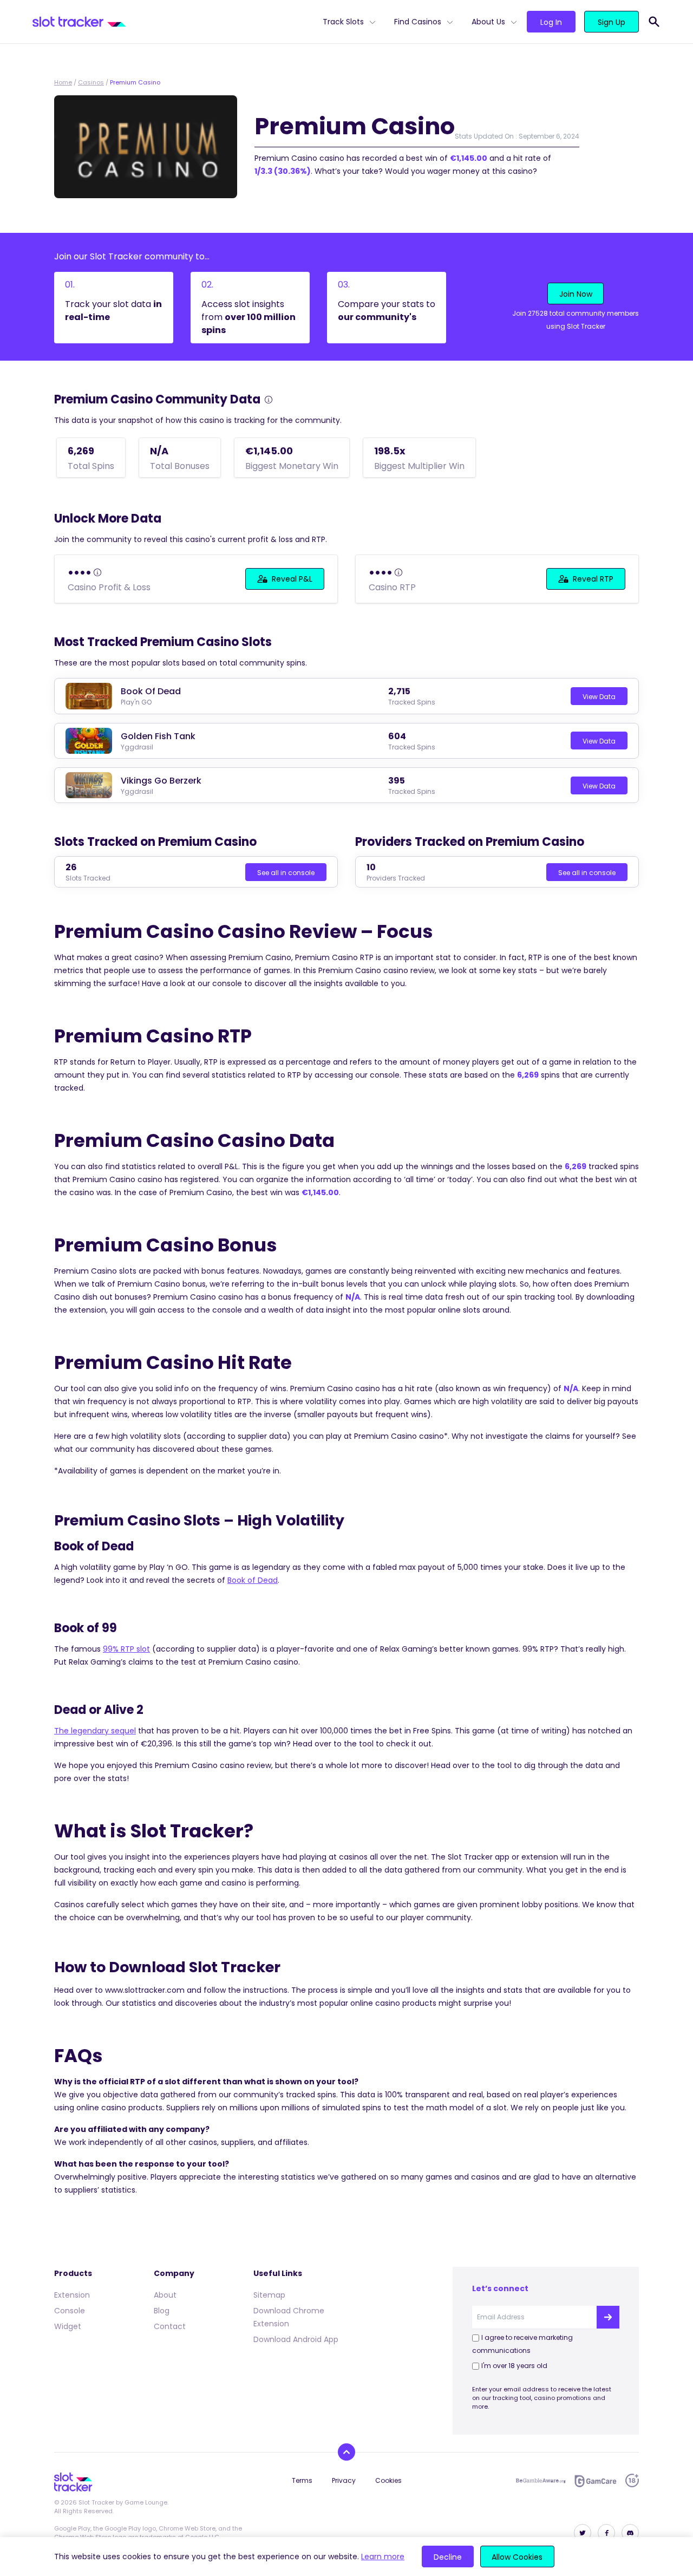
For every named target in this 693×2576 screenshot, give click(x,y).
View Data (599, 697)
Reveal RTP (593, 579)
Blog (162, 2311)
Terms (302, 2480)
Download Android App (296, 2339)
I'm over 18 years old (514, 2366)
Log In (551, 22)
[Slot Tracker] (173, 22)
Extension (72, 2295)
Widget (68, 2326)
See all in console (286, 873)
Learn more (383, 2557)
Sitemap (269, 2295)
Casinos (91, 82)
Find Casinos (418, 22)
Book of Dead (253, 1580)
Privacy (344, 2480)
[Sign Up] (608, 2317)
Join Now (576, 294)
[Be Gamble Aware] (541, 2481)
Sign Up (612, 22)
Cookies (388, 2480)
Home (63, 82)
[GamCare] (596, 2481)
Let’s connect (500, 2288)
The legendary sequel (95, 1731)
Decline (448, 2557)
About (165, 2295)
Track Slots (343, 22)
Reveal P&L (292, 579)
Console (70, 2311)
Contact (170, 2326)
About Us (488, 22)
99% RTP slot (126, 1649)
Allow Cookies (517, 2557)
